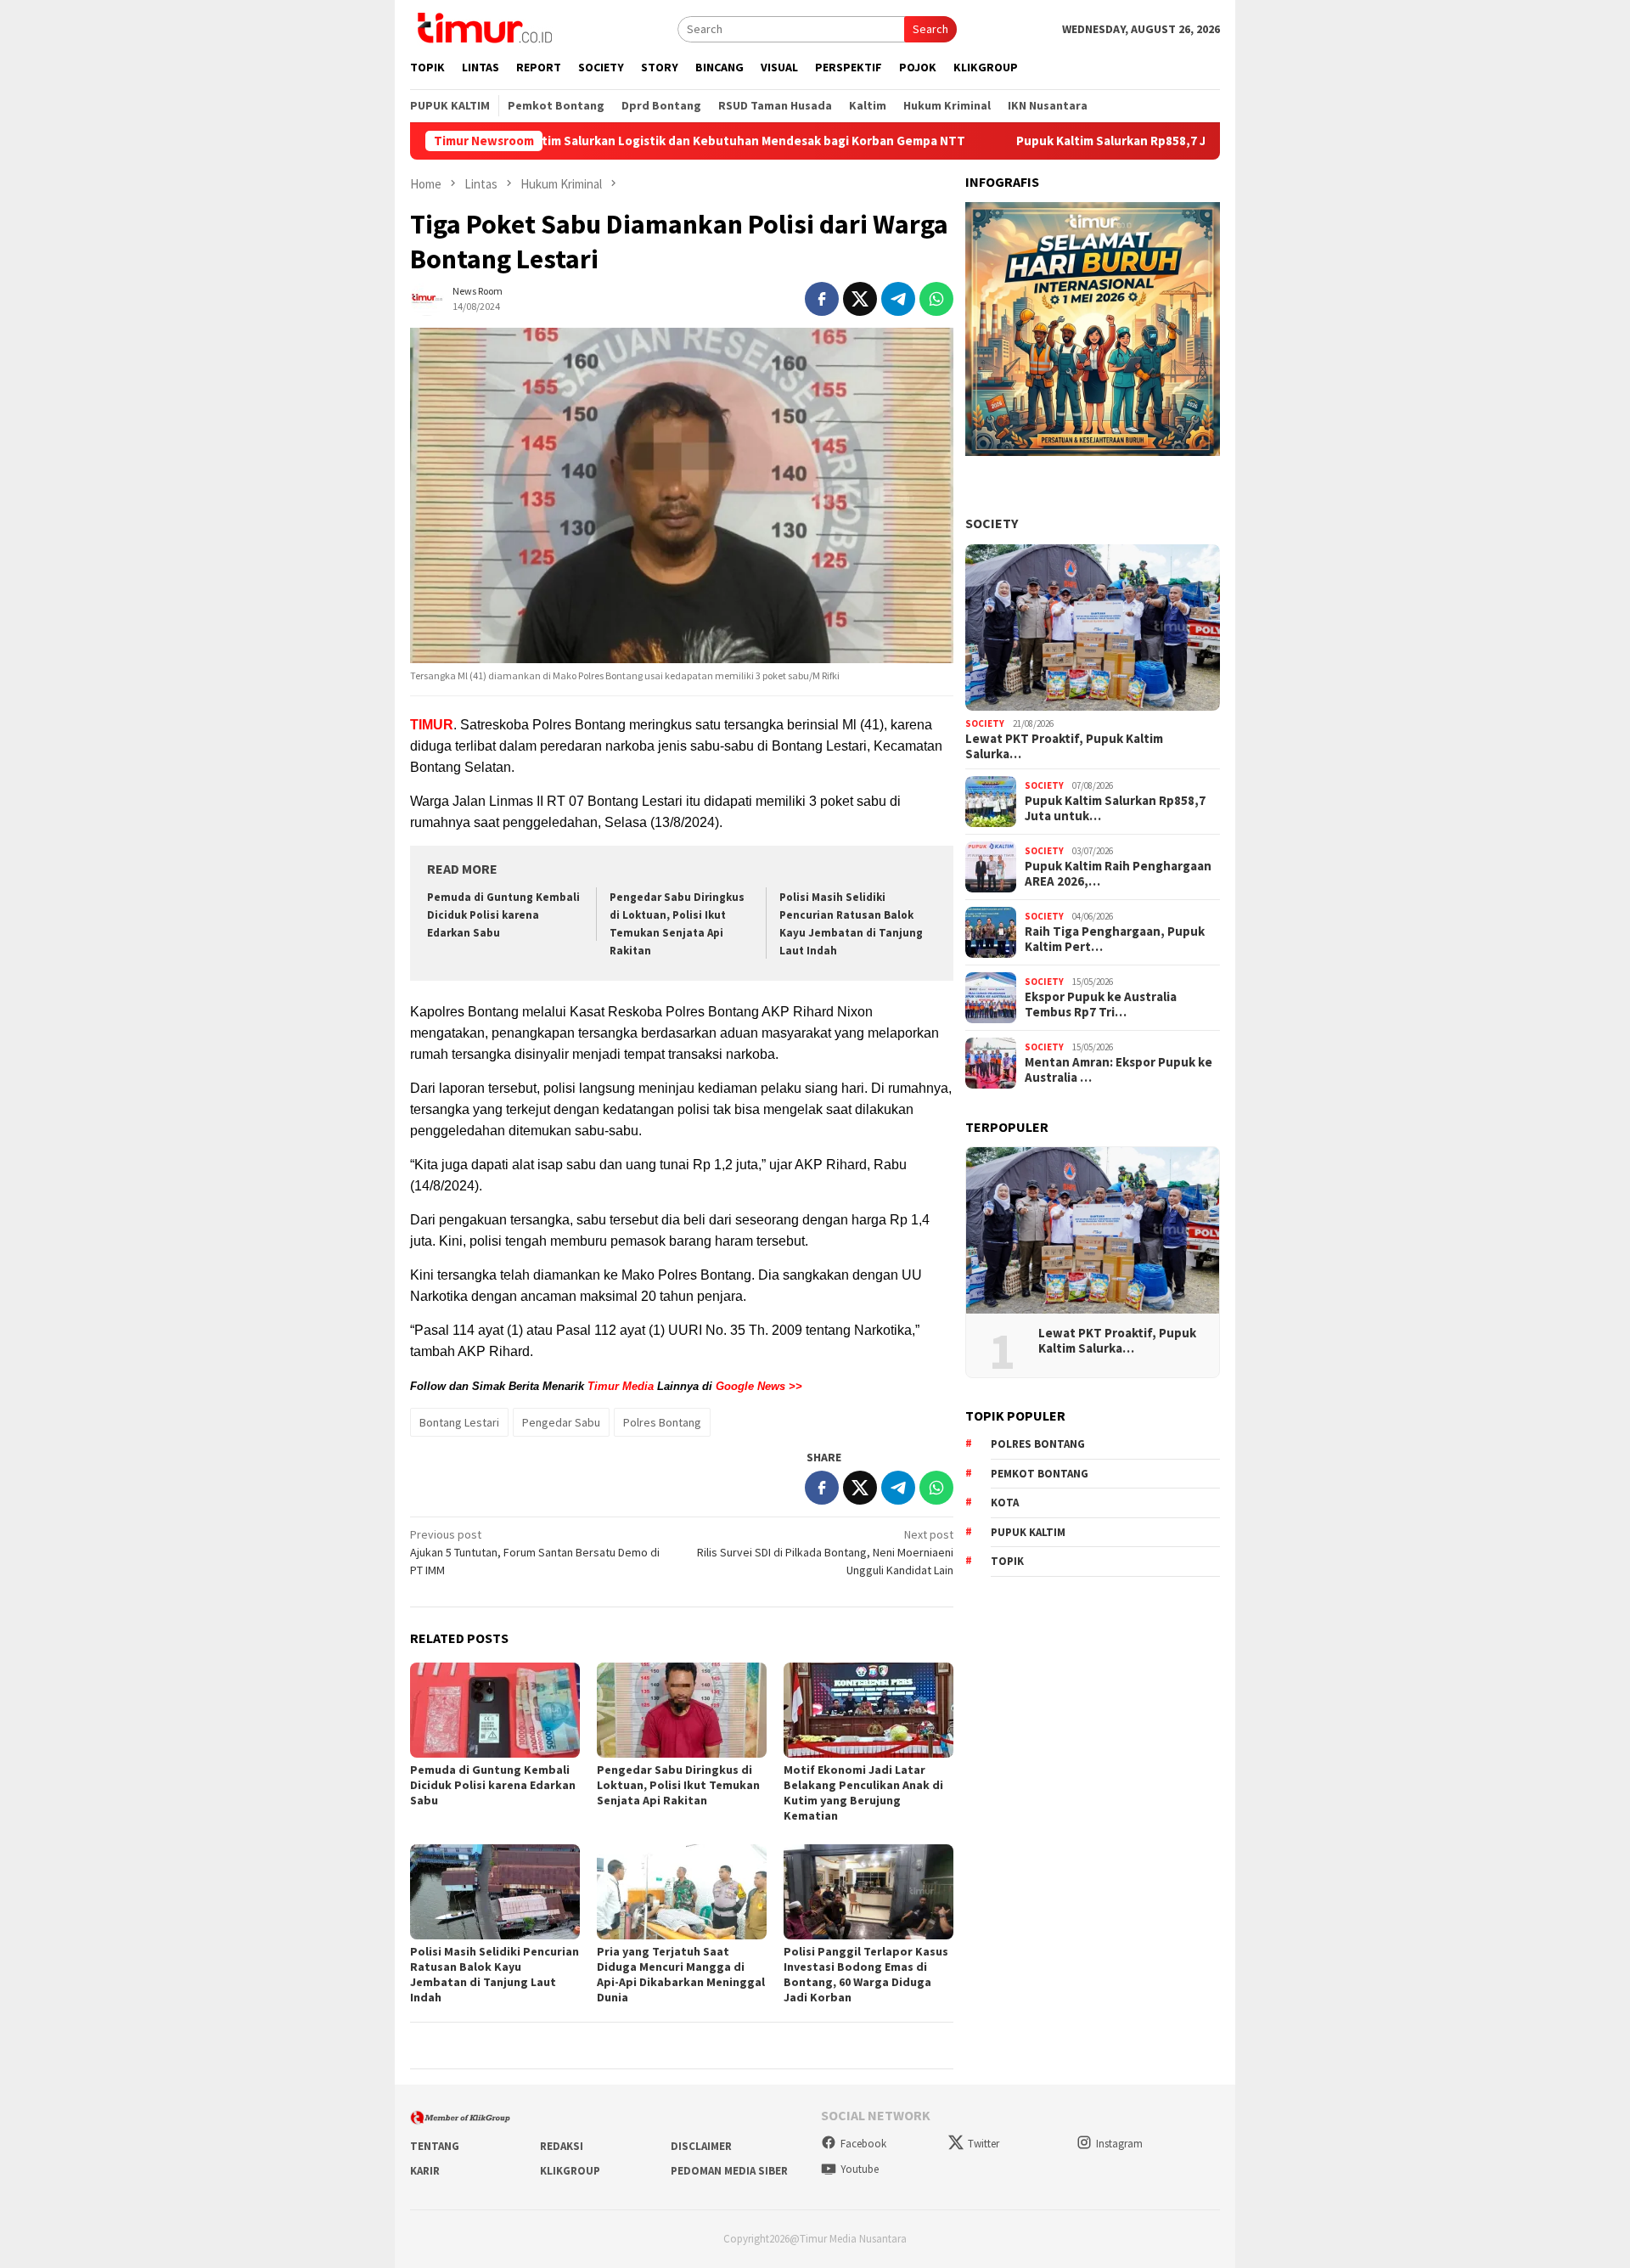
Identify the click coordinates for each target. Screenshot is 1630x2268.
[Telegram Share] (898, 299)
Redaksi (562, 2146)
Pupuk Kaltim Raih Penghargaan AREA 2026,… (1118, 874)
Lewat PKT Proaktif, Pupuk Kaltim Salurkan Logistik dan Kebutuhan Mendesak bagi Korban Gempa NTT (556, 141)
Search (930, 29)
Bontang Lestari (459, 1422)
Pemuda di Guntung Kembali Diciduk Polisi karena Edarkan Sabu (503, 915)
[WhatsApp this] (936, 299)
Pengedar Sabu (561, 1422)
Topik (1007, 1561)
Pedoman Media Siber (729, 2171)
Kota (1005, 1503)
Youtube (860, 2169)
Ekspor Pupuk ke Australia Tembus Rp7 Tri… (1101, 1005)
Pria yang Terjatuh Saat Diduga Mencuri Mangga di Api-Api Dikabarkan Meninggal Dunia (681, 1974)
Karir (425, 2171)
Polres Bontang (662, 1422)
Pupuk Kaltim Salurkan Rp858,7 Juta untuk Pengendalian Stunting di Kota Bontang (1150, 141)
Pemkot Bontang (1040, 1474)
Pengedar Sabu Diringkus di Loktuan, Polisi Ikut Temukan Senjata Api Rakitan (678, 1785)
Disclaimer (701, 2146)
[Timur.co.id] (483, 27)
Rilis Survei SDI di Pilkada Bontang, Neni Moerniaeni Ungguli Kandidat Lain (825, 1552)
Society (992, 523)
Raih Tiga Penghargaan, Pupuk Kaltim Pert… (1115, 939)
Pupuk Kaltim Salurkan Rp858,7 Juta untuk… (1115, 808)
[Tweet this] (860, 299)
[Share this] (822, 299)
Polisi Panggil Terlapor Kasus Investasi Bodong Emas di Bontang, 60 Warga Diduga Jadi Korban (866, 1974)
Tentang (435, 2146)
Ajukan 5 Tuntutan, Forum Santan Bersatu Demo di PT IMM (535, 1552)
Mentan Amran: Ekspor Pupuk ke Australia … (1119, 1070)
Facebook (863, 2144)
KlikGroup (570, 2171)
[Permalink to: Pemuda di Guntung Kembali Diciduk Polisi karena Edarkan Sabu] (495, 1710)
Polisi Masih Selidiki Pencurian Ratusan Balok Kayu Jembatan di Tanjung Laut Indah (495, 1974)
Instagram (1119, 2144)
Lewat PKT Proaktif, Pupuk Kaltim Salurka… (1064, 746)
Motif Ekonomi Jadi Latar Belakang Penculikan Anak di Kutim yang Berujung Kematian (863, 1792)
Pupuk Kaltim (1028, 1532)
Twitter (984, 2144)
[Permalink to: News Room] (427, 297)
